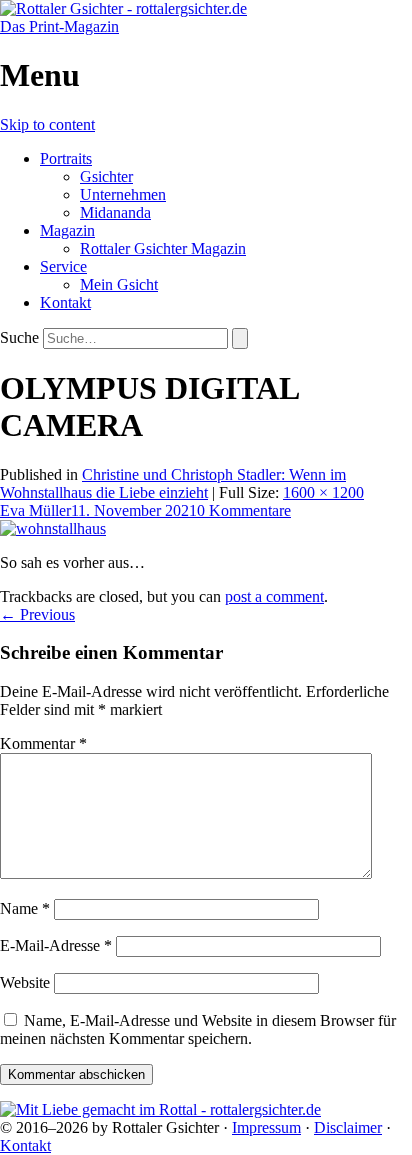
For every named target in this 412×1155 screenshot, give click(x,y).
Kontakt (65, 302)
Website (25, 982)
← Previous (37, 614)
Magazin (67, 230)
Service (63, 266)
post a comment (274, 596)
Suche (19, 337)
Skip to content (47, 124)
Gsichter (106, 176)
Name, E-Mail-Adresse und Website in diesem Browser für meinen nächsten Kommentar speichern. (198, 1029)
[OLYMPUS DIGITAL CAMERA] (53, 528)
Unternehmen (123, 194)
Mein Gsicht (119, 284)
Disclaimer (348, 1127)
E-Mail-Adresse (56, 945)
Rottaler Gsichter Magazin (163, 248)
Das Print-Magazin (59, 26)
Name (25, 908)
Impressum (266, 1127)
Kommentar (43, 743)
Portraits (66, 158)
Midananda (115, 212)
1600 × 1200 (323, 492)
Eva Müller (35, 510)
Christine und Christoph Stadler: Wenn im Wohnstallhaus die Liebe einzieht (173, 483)
